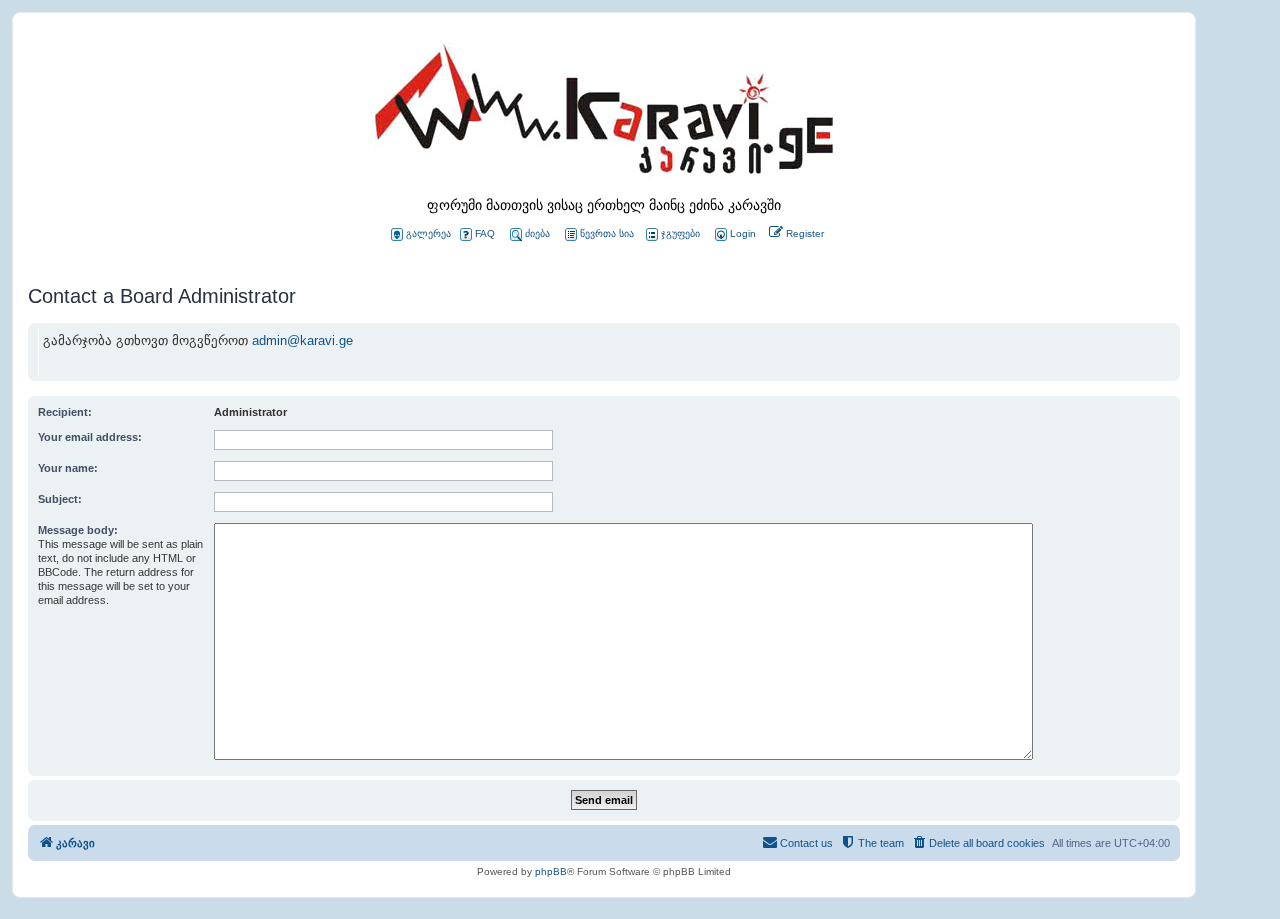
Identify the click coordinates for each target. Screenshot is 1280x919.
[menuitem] (734, 234)
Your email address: (90, 437)
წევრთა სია (607, 233)
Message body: (78, 530)
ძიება (537, 233)
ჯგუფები (680, 233)
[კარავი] (604, 115)
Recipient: (65, 412)
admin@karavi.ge (302, 340)
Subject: (60, 499)
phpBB (551, 871)
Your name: (68, 468)
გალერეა (428, 233)
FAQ (485, 233)
